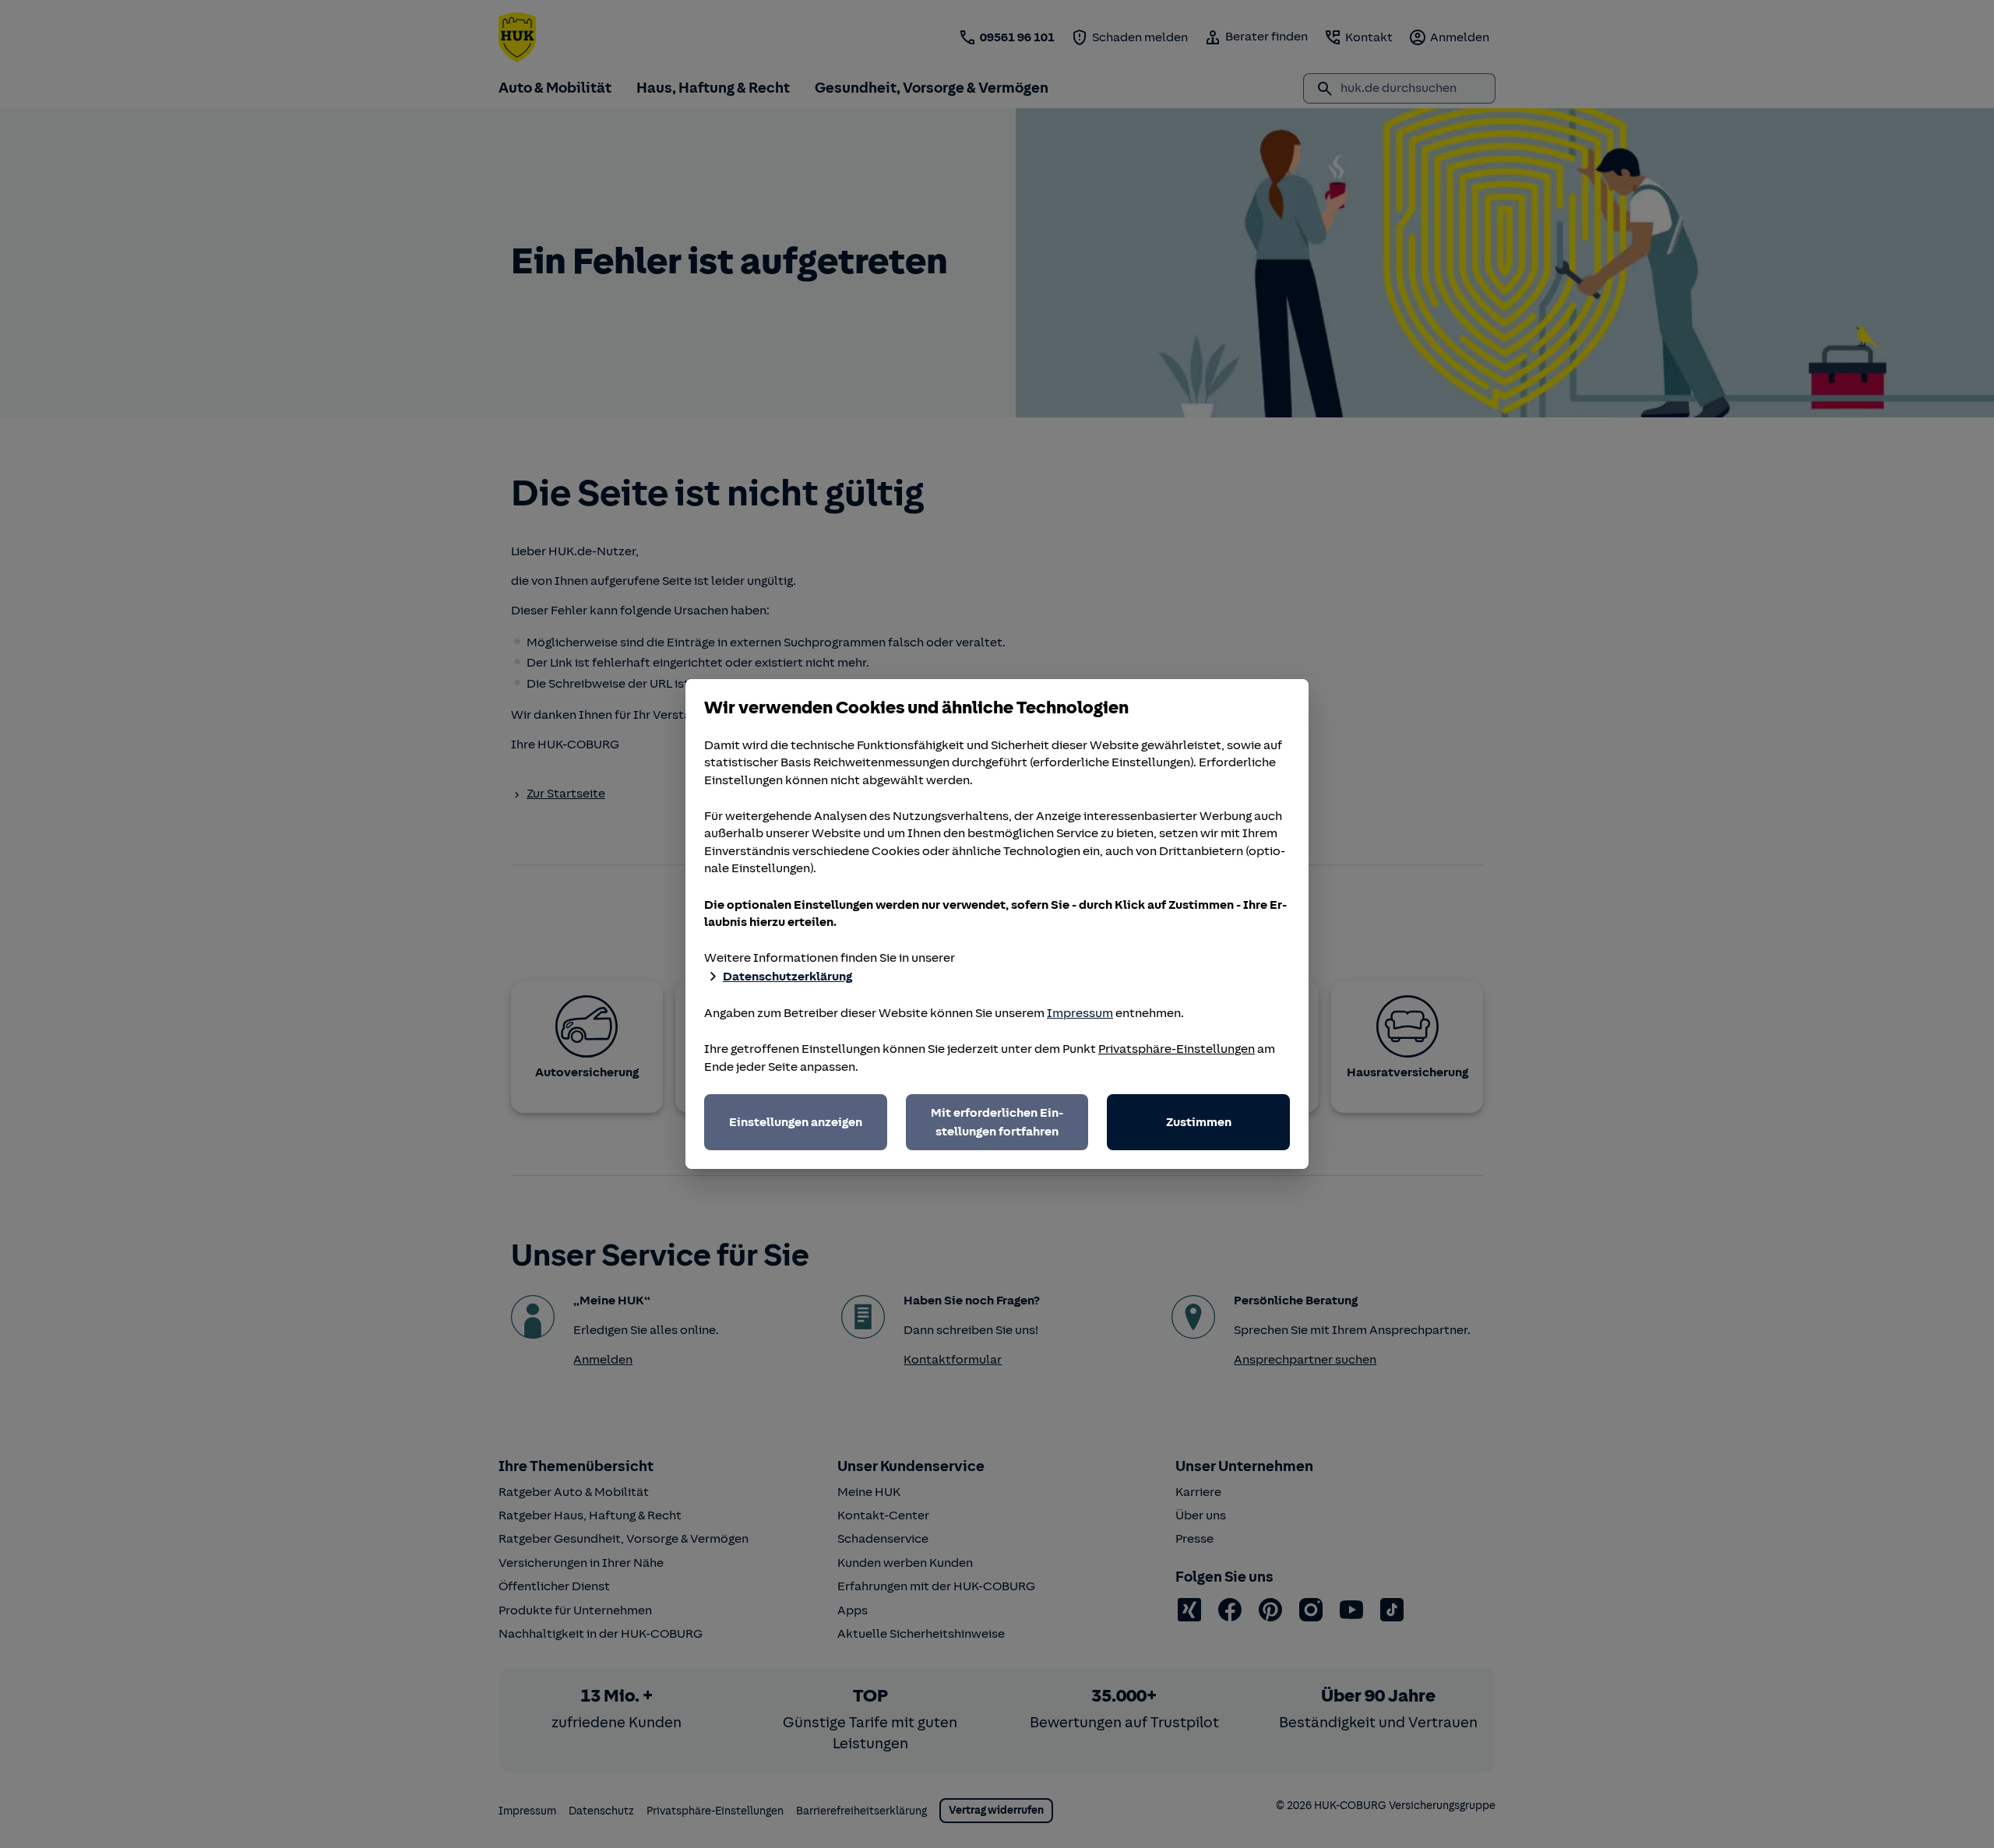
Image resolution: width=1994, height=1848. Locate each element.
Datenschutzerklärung (787, 977)
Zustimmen (1199, 1122)
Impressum (1080, 1013)
